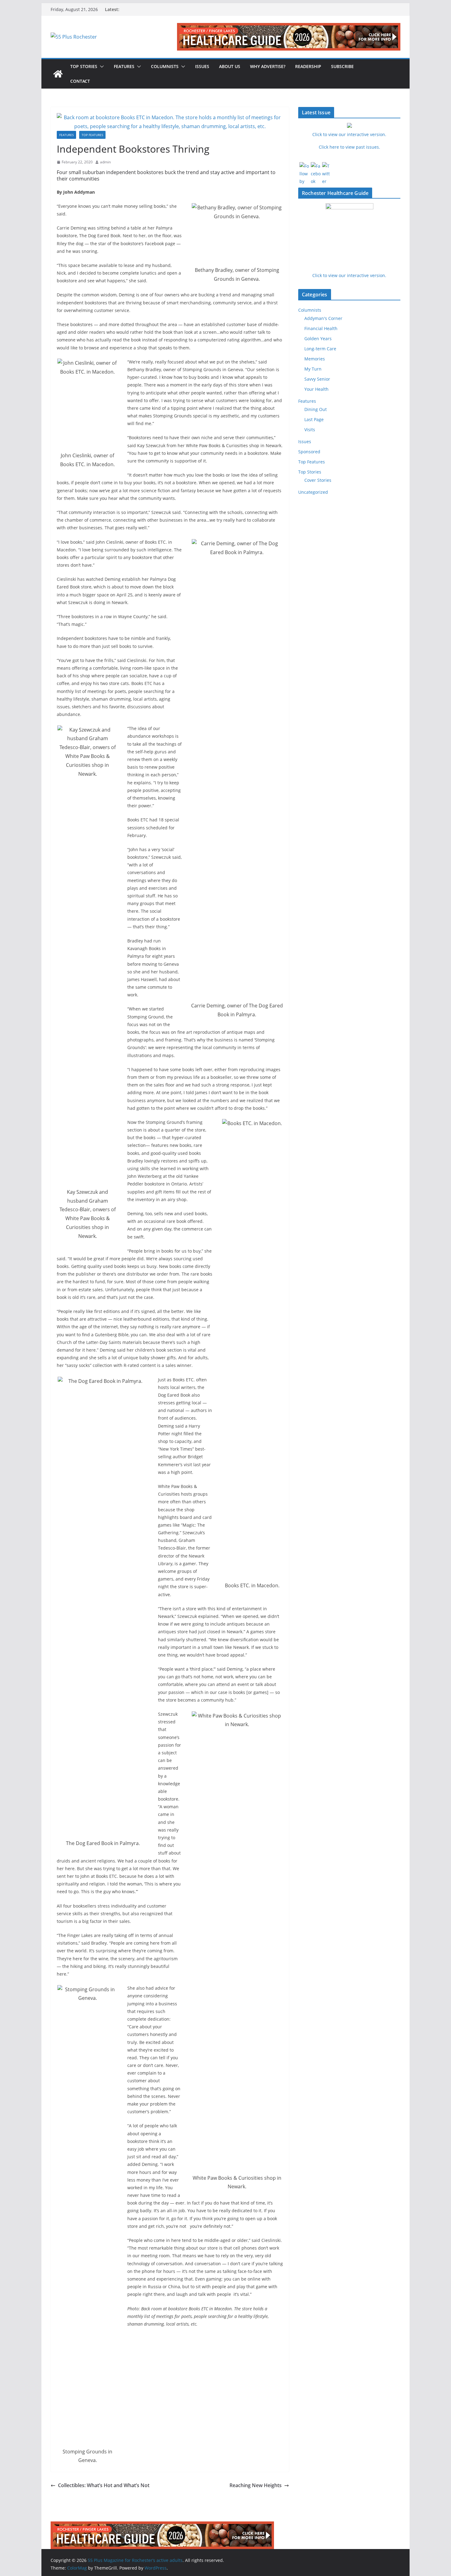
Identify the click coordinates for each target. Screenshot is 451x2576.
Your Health (316, 389)
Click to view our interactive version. (349, 275)
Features (124, 66)
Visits (310, 430)
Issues (202, 66)
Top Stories (84, 66)
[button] (101, 67)
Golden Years (318, 339)
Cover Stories (318, 480)
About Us (230, 66)
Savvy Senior (317, 379)
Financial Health (321, 328)
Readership (308, 66)
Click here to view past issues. (349, 147)
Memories (315, 359)
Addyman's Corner (323, 318)
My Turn (313, 369)
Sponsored (309, 452)
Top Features (92, 135)
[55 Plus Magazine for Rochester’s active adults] (58, 74)
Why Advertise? (268, 66)
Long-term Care (320, 349)
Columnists (165, 66)
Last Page (314, 419)
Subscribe (342, 66)
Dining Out (316, 409)
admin (105, 162)
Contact (80, 81)
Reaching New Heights (256, 2485)
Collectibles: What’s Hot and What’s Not (104, 2485)
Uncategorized (313, 492)
